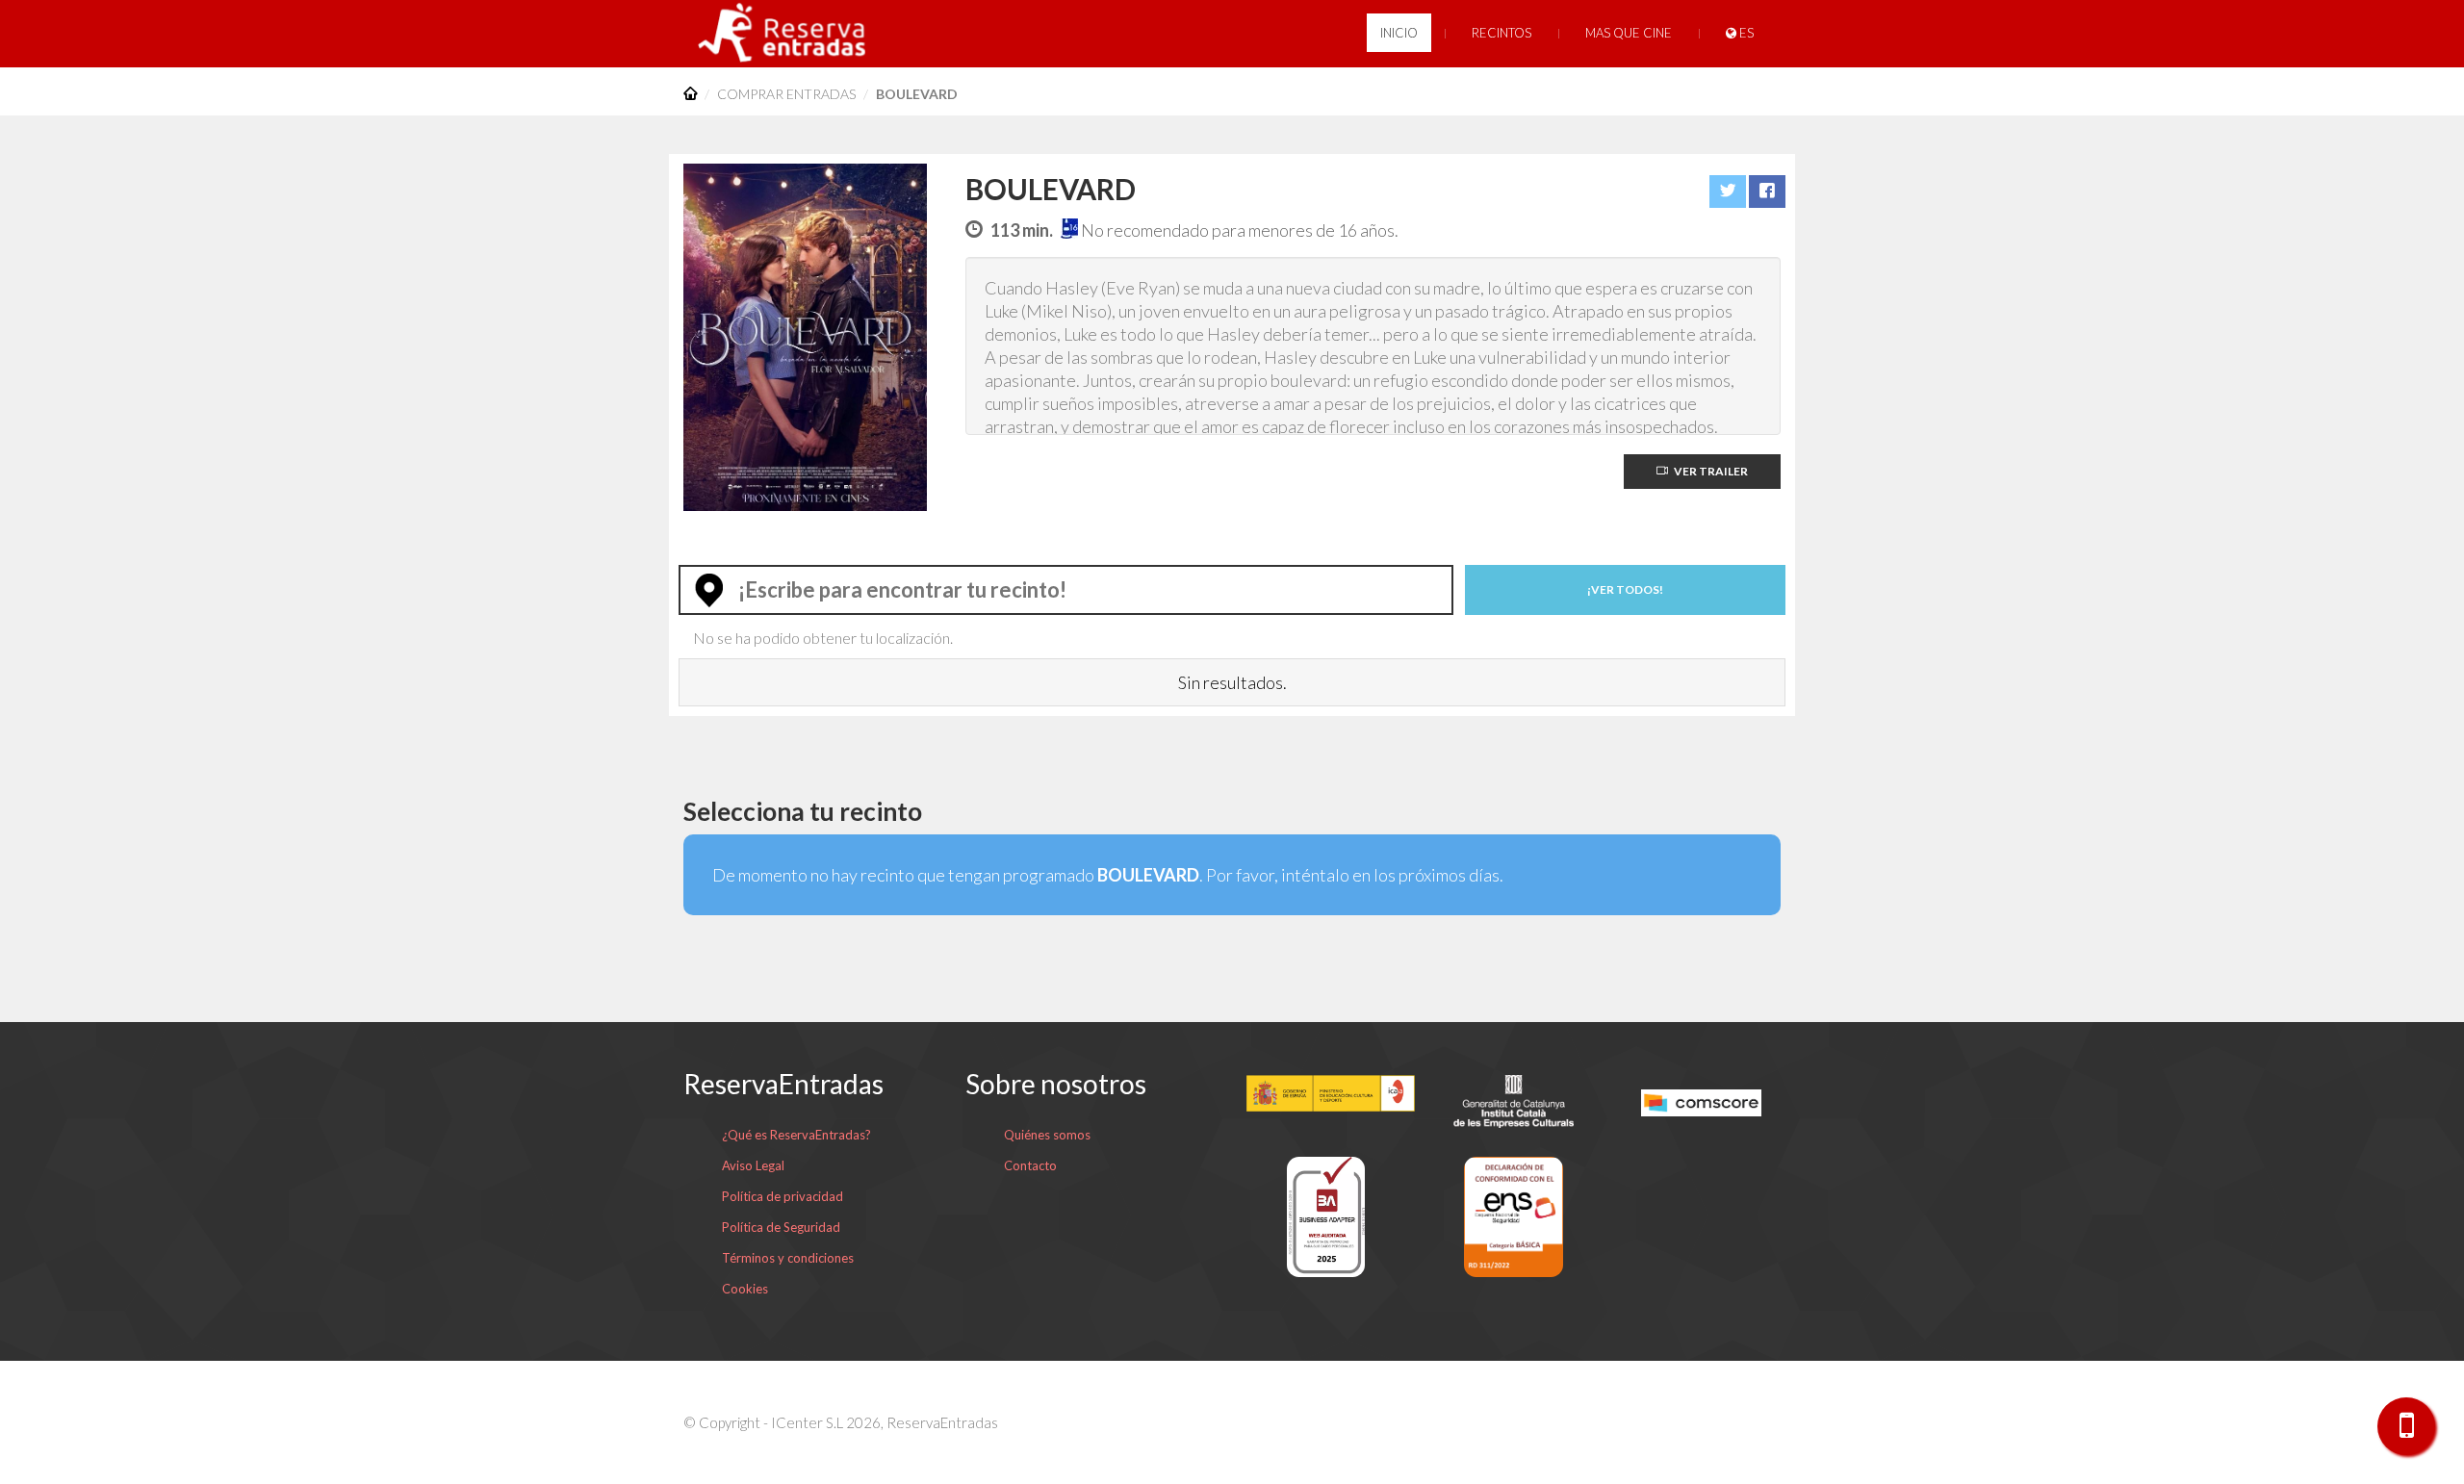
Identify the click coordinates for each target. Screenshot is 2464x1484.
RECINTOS (1501, 33)
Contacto (1030, 1165)
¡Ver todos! (1625, 589)
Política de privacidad (783, 1196)
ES (1745, 33)
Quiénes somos (1047, 1135)
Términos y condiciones (788, 1258)
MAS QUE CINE (1629, 33)
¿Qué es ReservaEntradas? (796, 1135)
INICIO (1399, 33)
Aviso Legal (753, 1165)
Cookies (745, 1289)
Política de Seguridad (781, 1227)
